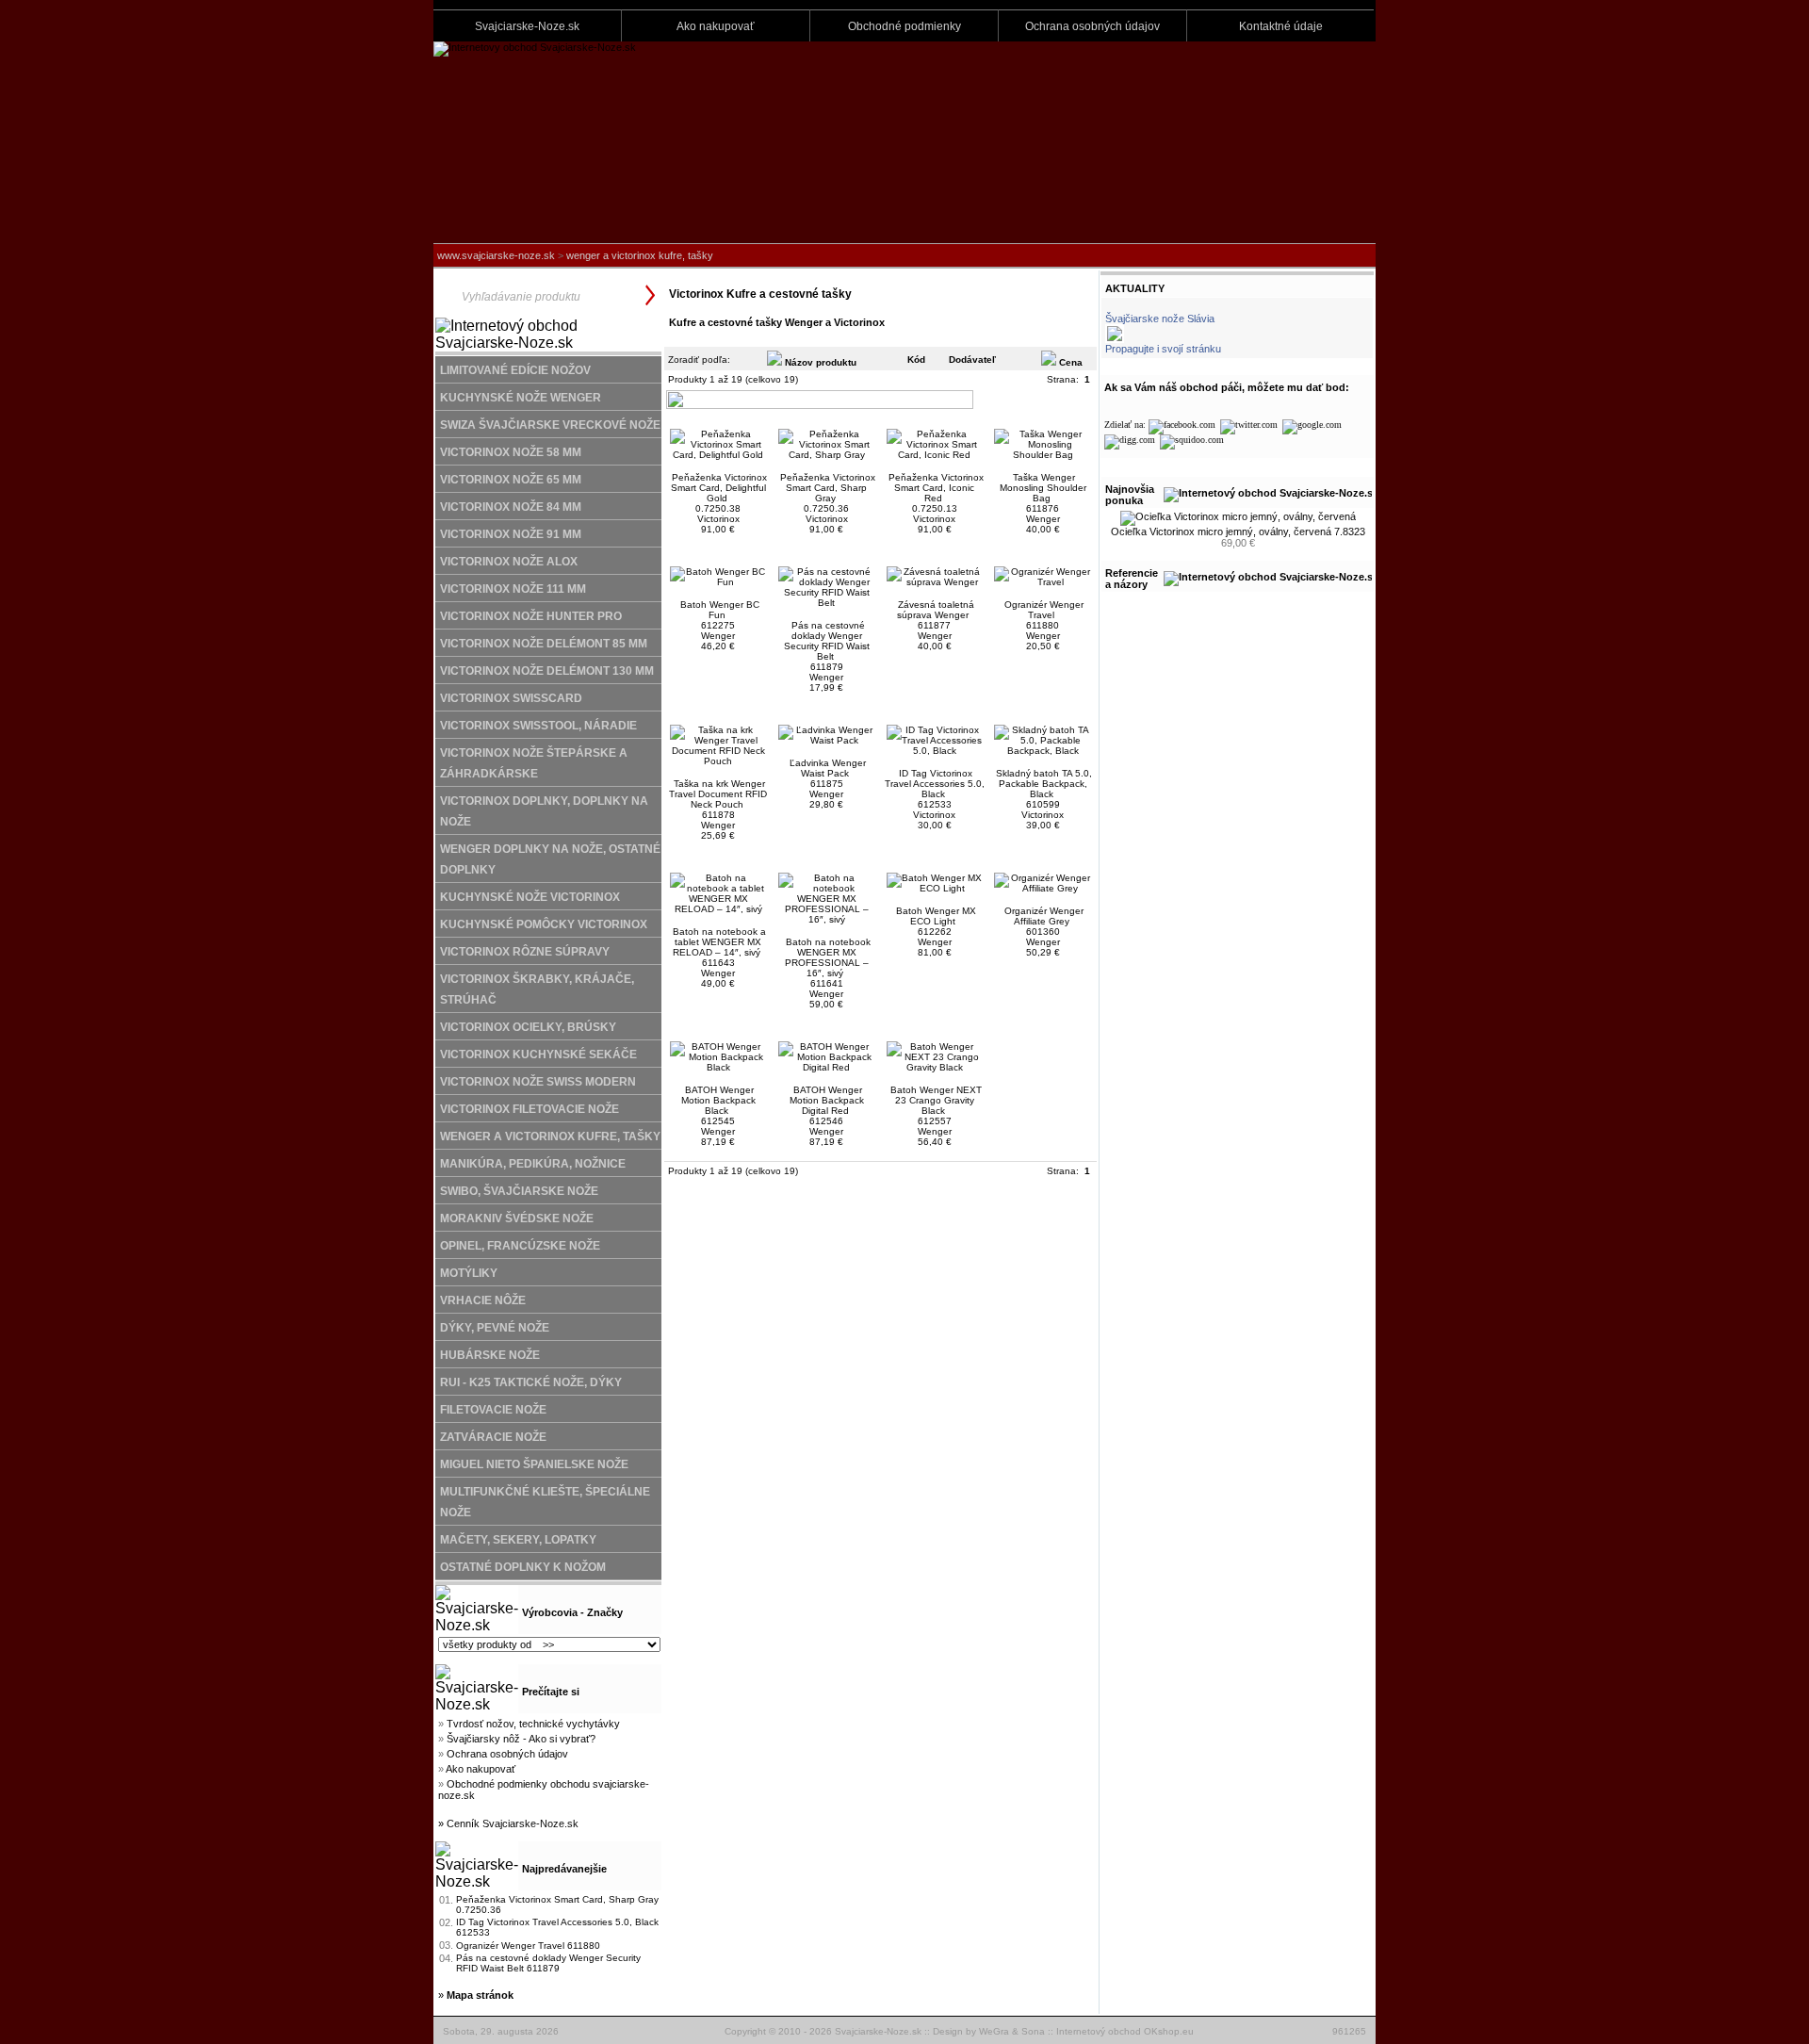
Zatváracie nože (493, 1437)
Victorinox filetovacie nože (530, 1109)
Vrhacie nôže (483, 1300)
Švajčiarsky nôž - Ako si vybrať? (521, 1739)
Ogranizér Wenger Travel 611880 (528, 1946)
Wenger (1043, 519)
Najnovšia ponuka (1130, 495)
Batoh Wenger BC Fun (720, 610)
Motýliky (469, 1273)
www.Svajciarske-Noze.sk (496, 255)
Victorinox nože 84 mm (511, 507)
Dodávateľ (972, 360)
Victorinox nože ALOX (509, 562)
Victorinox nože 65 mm (511, 480)
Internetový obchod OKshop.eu (1125, 2031)
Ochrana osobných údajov (1092, 26)
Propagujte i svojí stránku (1163, 349)
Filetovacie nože (493, 1410)
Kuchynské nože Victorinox (530, 897)
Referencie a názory (1132, 579)
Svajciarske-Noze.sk (527, 26)
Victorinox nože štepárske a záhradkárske (534, 763)
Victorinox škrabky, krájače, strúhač (537, 989)
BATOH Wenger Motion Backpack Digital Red (827, 1100)
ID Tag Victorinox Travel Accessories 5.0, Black (935, 784)
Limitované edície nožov (515, 370)
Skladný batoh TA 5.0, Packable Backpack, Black (1044, 784)
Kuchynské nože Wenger (521, 398)
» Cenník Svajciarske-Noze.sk (508, 1823)
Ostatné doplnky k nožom (523, 1567)
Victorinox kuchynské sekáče (538, 1055)
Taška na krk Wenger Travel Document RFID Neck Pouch (718, 794)
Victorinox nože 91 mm (511, 534)
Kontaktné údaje (1281, 26)
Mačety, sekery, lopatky (518, 1540)
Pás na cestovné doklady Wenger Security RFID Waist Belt (827, 641)
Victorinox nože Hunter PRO (531, 616)
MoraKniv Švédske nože (517, 1218)
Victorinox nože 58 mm (511, 452)
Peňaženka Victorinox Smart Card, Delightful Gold (719, 488)
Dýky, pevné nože (495, 1328)
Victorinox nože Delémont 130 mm (547, 671)
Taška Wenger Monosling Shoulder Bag (1043, 488)
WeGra (994, 2031)
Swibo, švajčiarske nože (519, 1191)
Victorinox (718, 519)
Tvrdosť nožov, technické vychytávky (533, 1724)
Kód (916, 360)
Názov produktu (819, 362)
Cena (1069, 362)
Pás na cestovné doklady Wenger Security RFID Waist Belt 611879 (548, 1963)
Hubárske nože (490, 1355)
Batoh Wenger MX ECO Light (936, 916)
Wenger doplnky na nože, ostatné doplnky (550, 859)
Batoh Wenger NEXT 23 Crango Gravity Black (936, 1100)
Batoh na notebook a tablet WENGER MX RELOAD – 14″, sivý (719, 942)
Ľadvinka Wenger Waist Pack (828, 768)
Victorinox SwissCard (511, 698)
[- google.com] (1312, 425)
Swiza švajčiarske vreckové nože (550, 425)
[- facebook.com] (1182, 425)
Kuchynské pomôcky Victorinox (544, 924)
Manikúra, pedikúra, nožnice (533, 1164)
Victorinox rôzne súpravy (525, 952)
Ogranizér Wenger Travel (1044, 610)
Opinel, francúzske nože (520, 1246)
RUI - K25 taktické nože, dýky (531, 1382)
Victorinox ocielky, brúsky (528, 1027)
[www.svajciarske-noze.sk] (535, 47)
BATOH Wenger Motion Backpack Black (718, 1100)
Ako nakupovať (716, 26)
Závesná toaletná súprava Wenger (936, 610)
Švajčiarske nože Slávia (1160, 319)
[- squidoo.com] (1192, 440)
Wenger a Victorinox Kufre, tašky (640, 255)
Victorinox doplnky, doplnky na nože (544, 811)
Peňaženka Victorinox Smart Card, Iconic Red (936, 488)
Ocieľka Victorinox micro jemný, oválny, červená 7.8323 (1238, 531)
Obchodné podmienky (904, 26)
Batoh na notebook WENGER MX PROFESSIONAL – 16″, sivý (828, 957)
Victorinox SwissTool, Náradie (538, 726)
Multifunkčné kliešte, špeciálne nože (545, 1502)
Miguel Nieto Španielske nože (534, 1464)
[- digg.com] (1130, 440)
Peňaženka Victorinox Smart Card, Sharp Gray (828, 488)
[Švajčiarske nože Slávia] (1115, 340)
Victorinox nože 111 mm (513, 589)
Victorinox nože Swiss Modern (538, 1082)
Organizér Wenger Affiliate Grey (1044, 916)
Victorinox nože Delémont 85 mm (544, 644)
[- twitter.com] (1249, 425)
